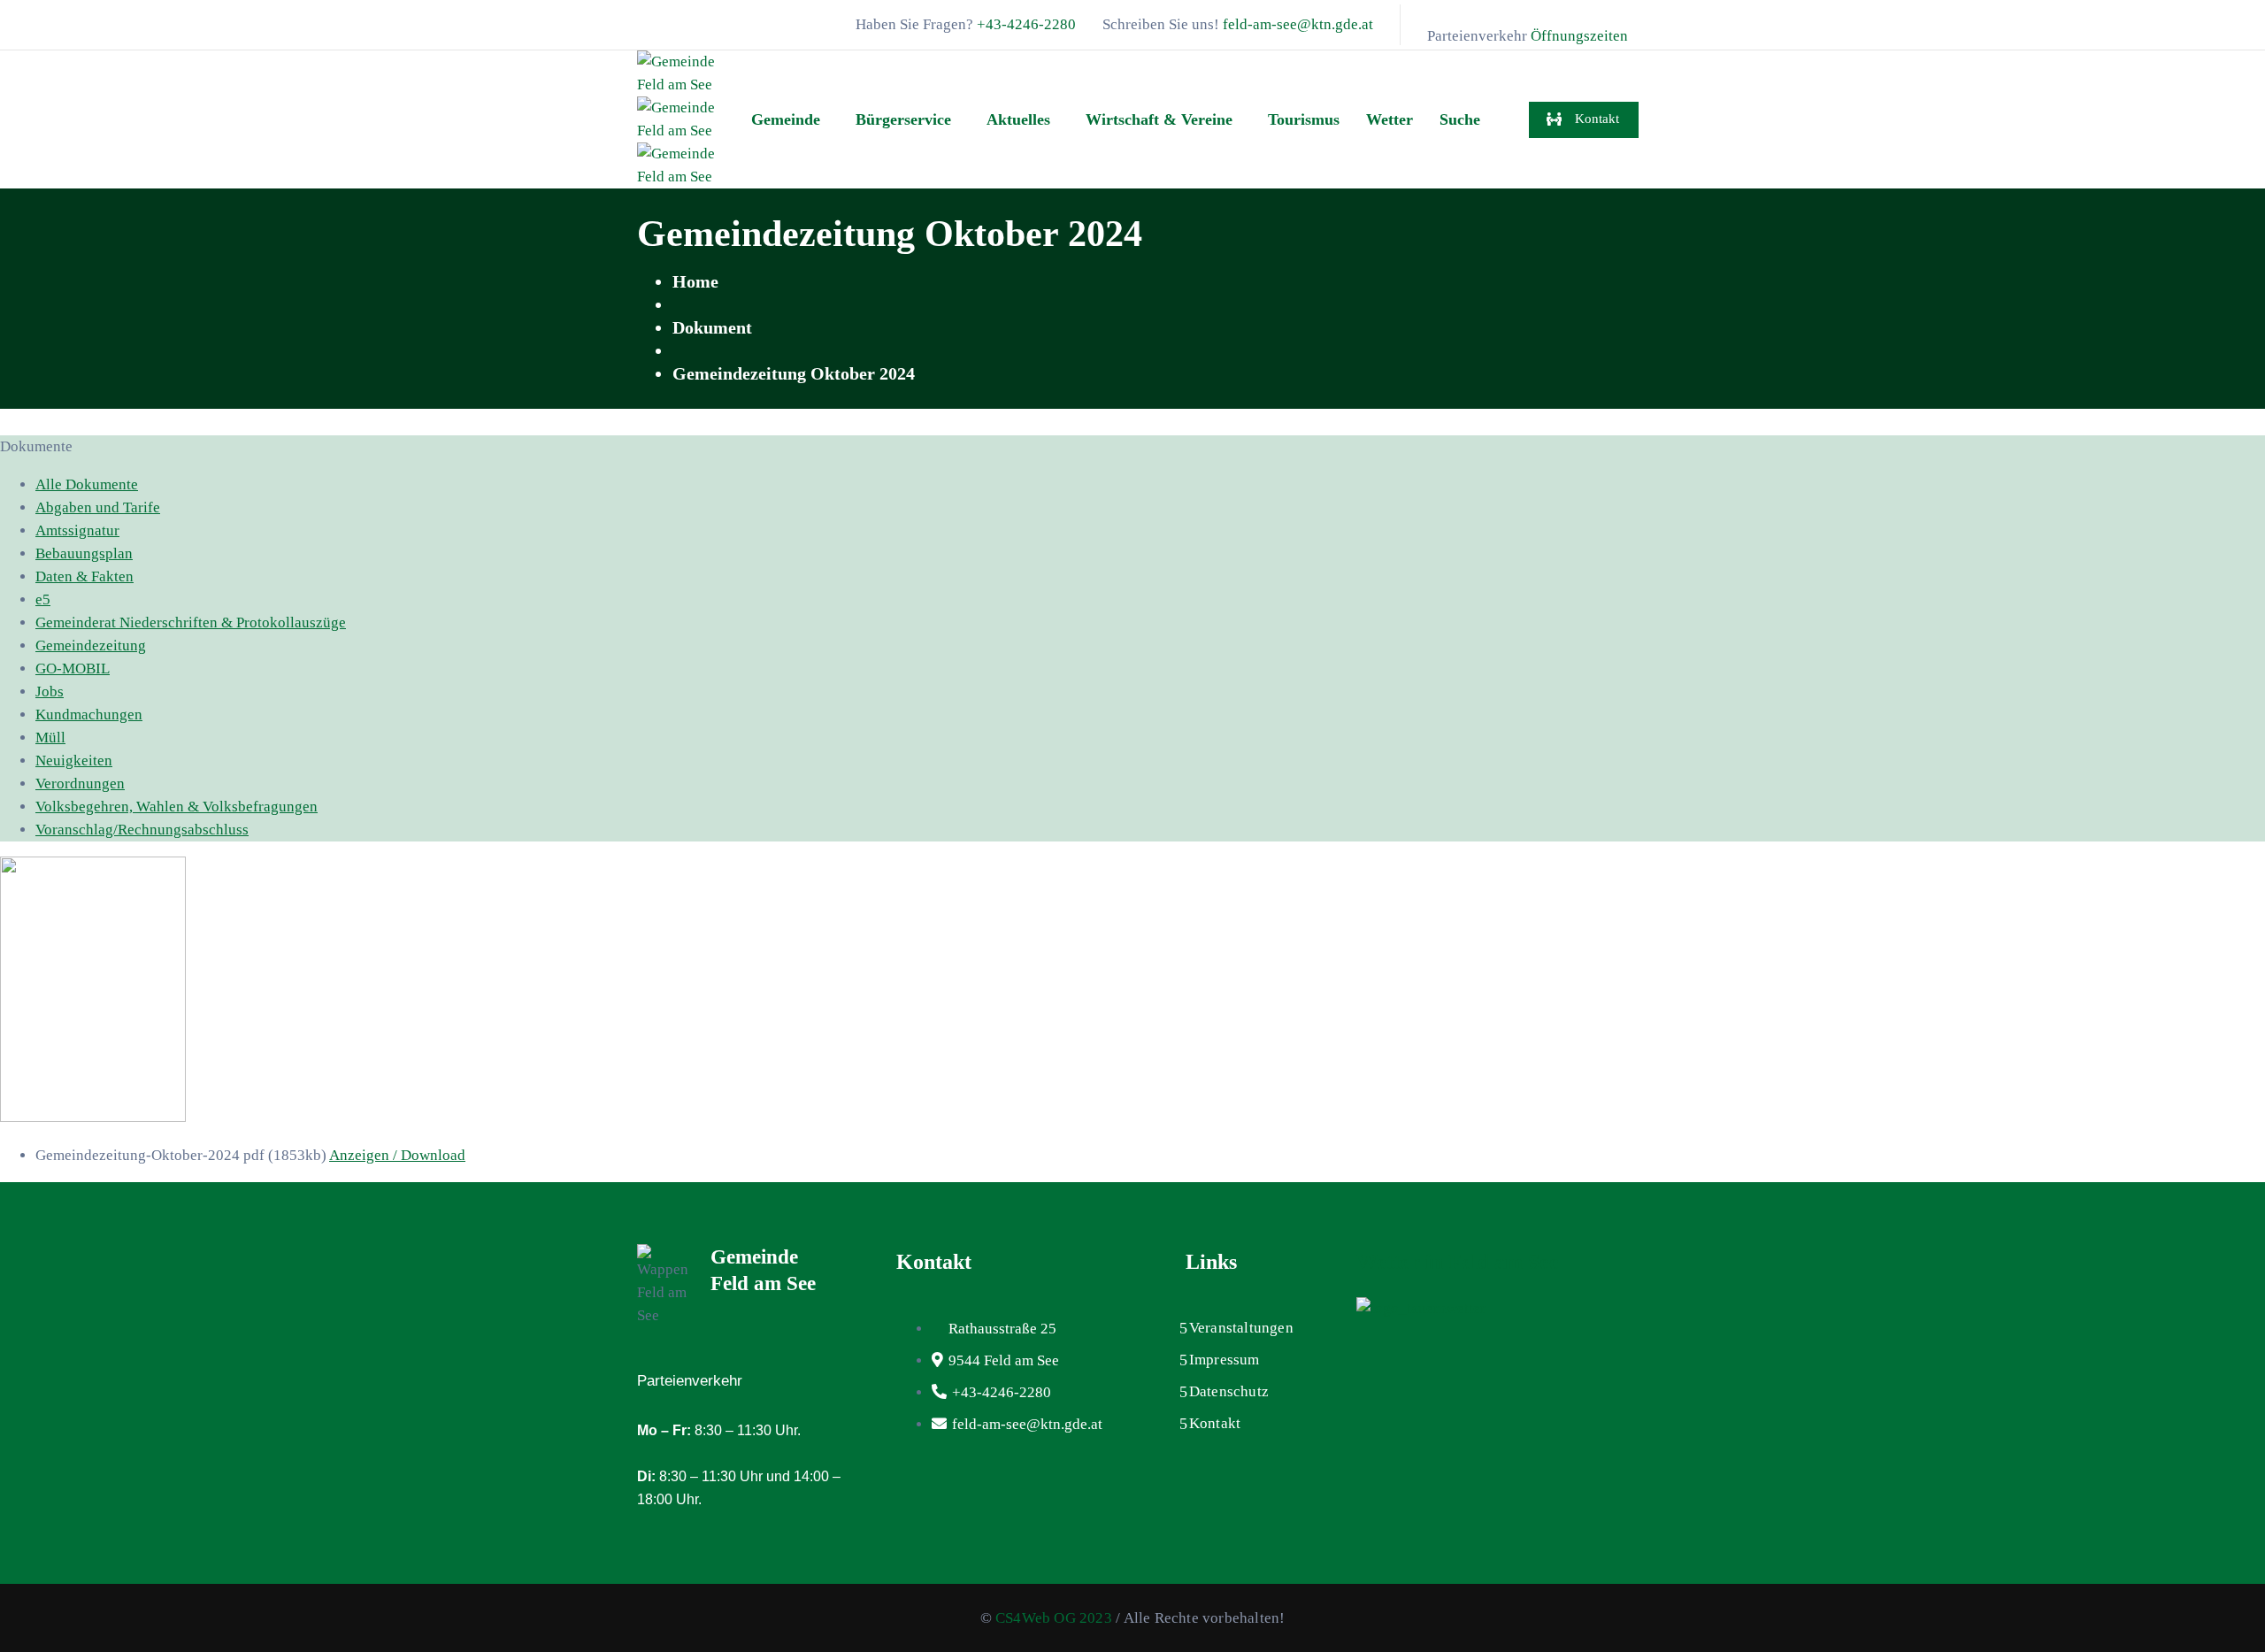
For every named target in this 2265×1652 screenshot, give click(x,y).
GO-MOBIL (73, 668)
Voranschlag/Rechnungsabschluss (142, 830)
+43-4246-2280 (1026, 24)
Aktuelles (1018, 119)
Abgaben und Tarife (98, 507)
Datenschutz (1229, 1391)
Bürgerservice (903, 119)
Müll (50, 738)
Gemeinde (786, 119)
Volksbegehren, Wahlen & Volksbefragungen (177, 807)
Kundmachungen (89, 715)
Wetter (1390, 119)
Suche (1460, 119)
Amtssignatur (77, 530)
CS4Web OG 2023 (1054, 1618)
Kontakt (1215, 1423)
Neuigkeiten (74, 761)
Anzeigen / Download (397, 1155)
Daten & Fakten (84, 576)
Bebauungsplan (84, 553)
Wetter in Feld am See (1458, 1262)
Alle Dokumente (87, 484)
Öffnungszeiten (1579, 36)
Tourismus (1304, 119)
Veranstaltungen (1241, 1328)
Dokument (712, 327)
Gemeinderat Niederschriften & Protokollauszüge (191, 622)
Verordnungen (80, 784)
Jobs (50, 692)
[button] (790, 119)
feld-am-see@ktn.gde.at (1298, 24)
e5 (43, 599)
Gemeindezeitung (91, 645)
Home (695, 281)
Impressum (1225, 1360)
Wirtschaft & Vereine (1159, 119)
